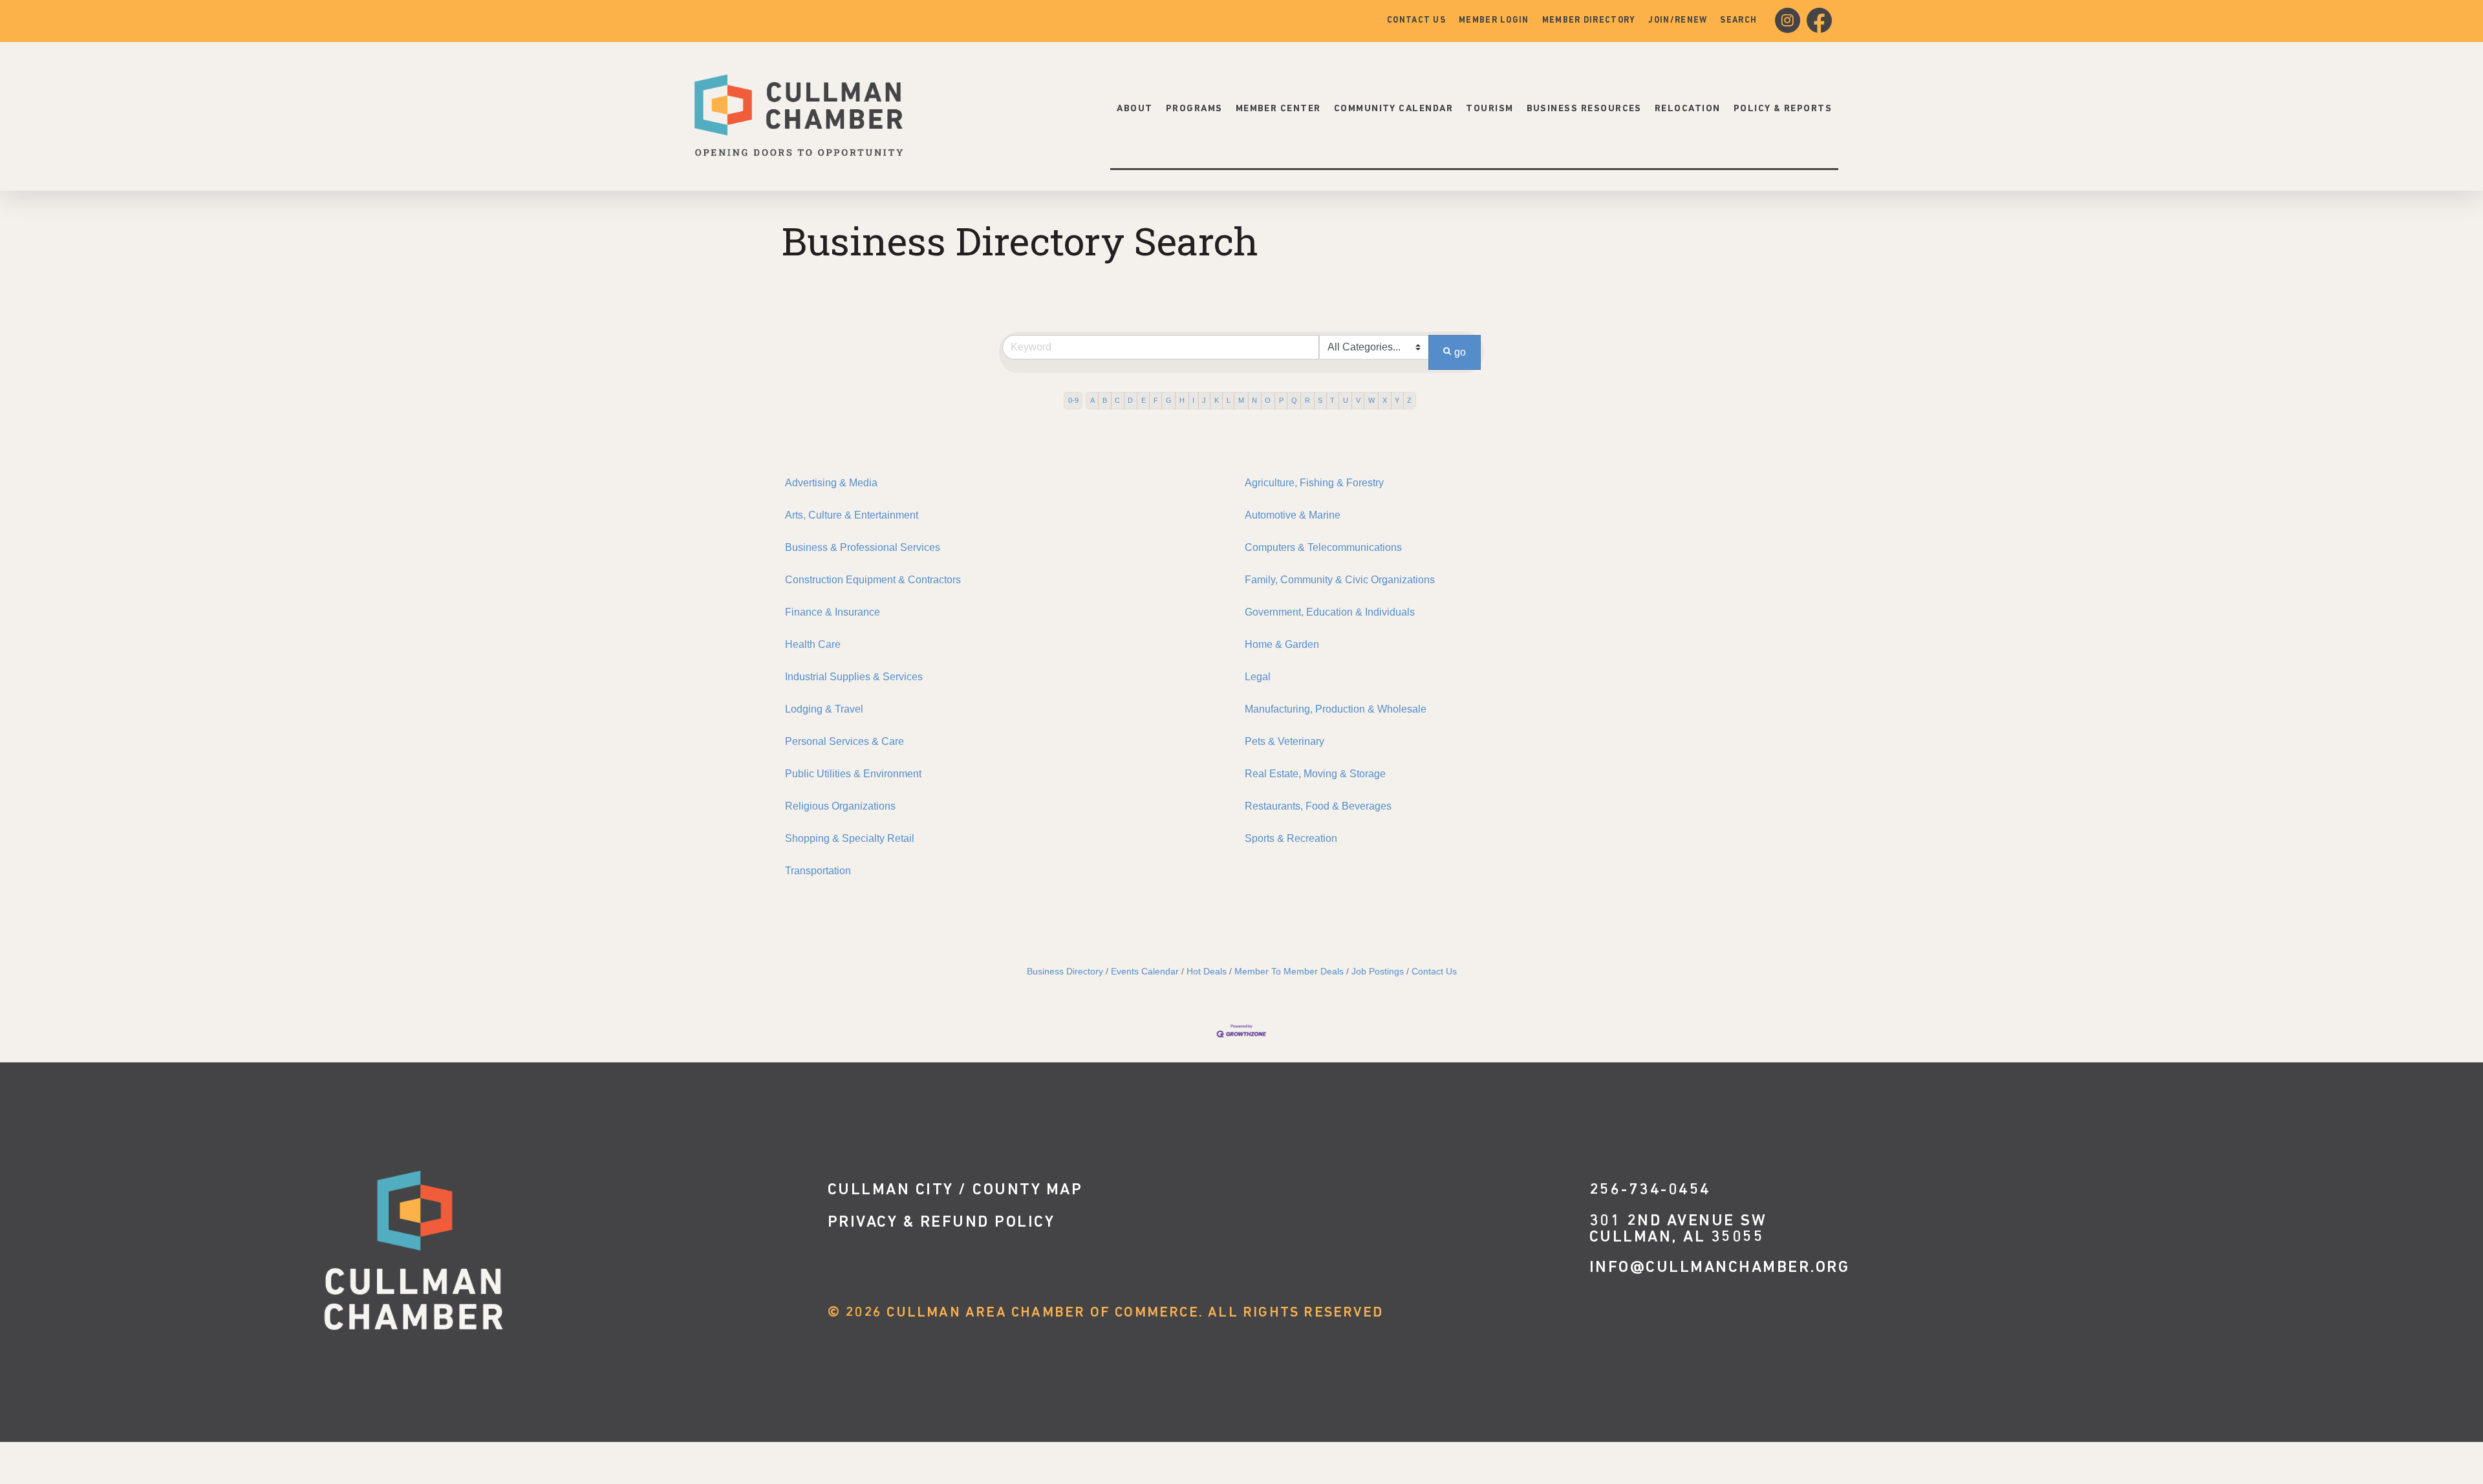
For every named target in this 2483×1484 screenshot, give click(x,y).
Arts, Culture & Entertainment (852, 515)
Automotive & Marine (1293, 515)
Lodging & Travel (824, 709)
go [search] (1460, 352)
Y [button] (1397, 400)
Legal (1258, 677)
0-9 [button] (1073, 400)
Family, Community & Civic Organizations (1340, 580)
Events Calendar (1145, 972)
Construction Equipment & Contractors (873, 580)
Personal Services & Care (844, 741)
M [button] (1241, 400)
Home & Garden (1282, 644)
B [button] (1105, 400)
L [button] (1229, 400)
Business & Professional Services (863, 547)
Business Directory (1065, 972)
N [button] (1254, 400)
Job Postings (1378, 972)
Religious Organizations (840, 806)
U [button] (1346, 400)
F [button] (1156, 400)
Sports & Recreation (1291, 838)
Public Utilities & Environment (853, 774)
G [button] (1169, 400)
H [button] (1182, 400)
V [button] (1358, 400)
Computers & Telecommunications (1323, 547)
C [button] (1117, 400)
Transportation (818, 871)
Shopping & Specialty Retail (850, 838)
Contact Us (1434, 972)
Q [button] (1294, 400)
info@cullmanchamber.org (1720, 1268)
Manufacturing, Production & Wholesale (1336, 709)
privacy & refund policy (941, 1222)
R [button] (1307, 400)
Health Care (813, 644)
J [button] (1204, 400)
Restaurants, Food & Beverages (1318, 806)
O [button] (1268, 400)
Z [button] (1409, 400)
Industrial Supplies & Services (854, 677)
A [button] (1092, 400)
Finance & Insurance (833, 612)
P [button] (1281, 400)
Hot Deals (1207, 972)
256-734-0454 (1650, 1190)
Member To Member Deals (1289, 972)
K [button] (1217, 400)
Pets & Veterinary (1284, 741)
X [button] (1385, 400)
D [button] (1130, 400)
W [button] (1371, 400)
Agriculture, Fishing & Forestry (1314, 483)
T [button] (1332, 400)
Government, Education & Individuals (1330, 612)
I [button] (1193, 400)
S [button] (1320, 400)
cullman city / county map (955, 1190)
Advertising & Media (831, 483)
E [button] (1144, 400)
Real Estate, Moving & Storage (1315, 774)
